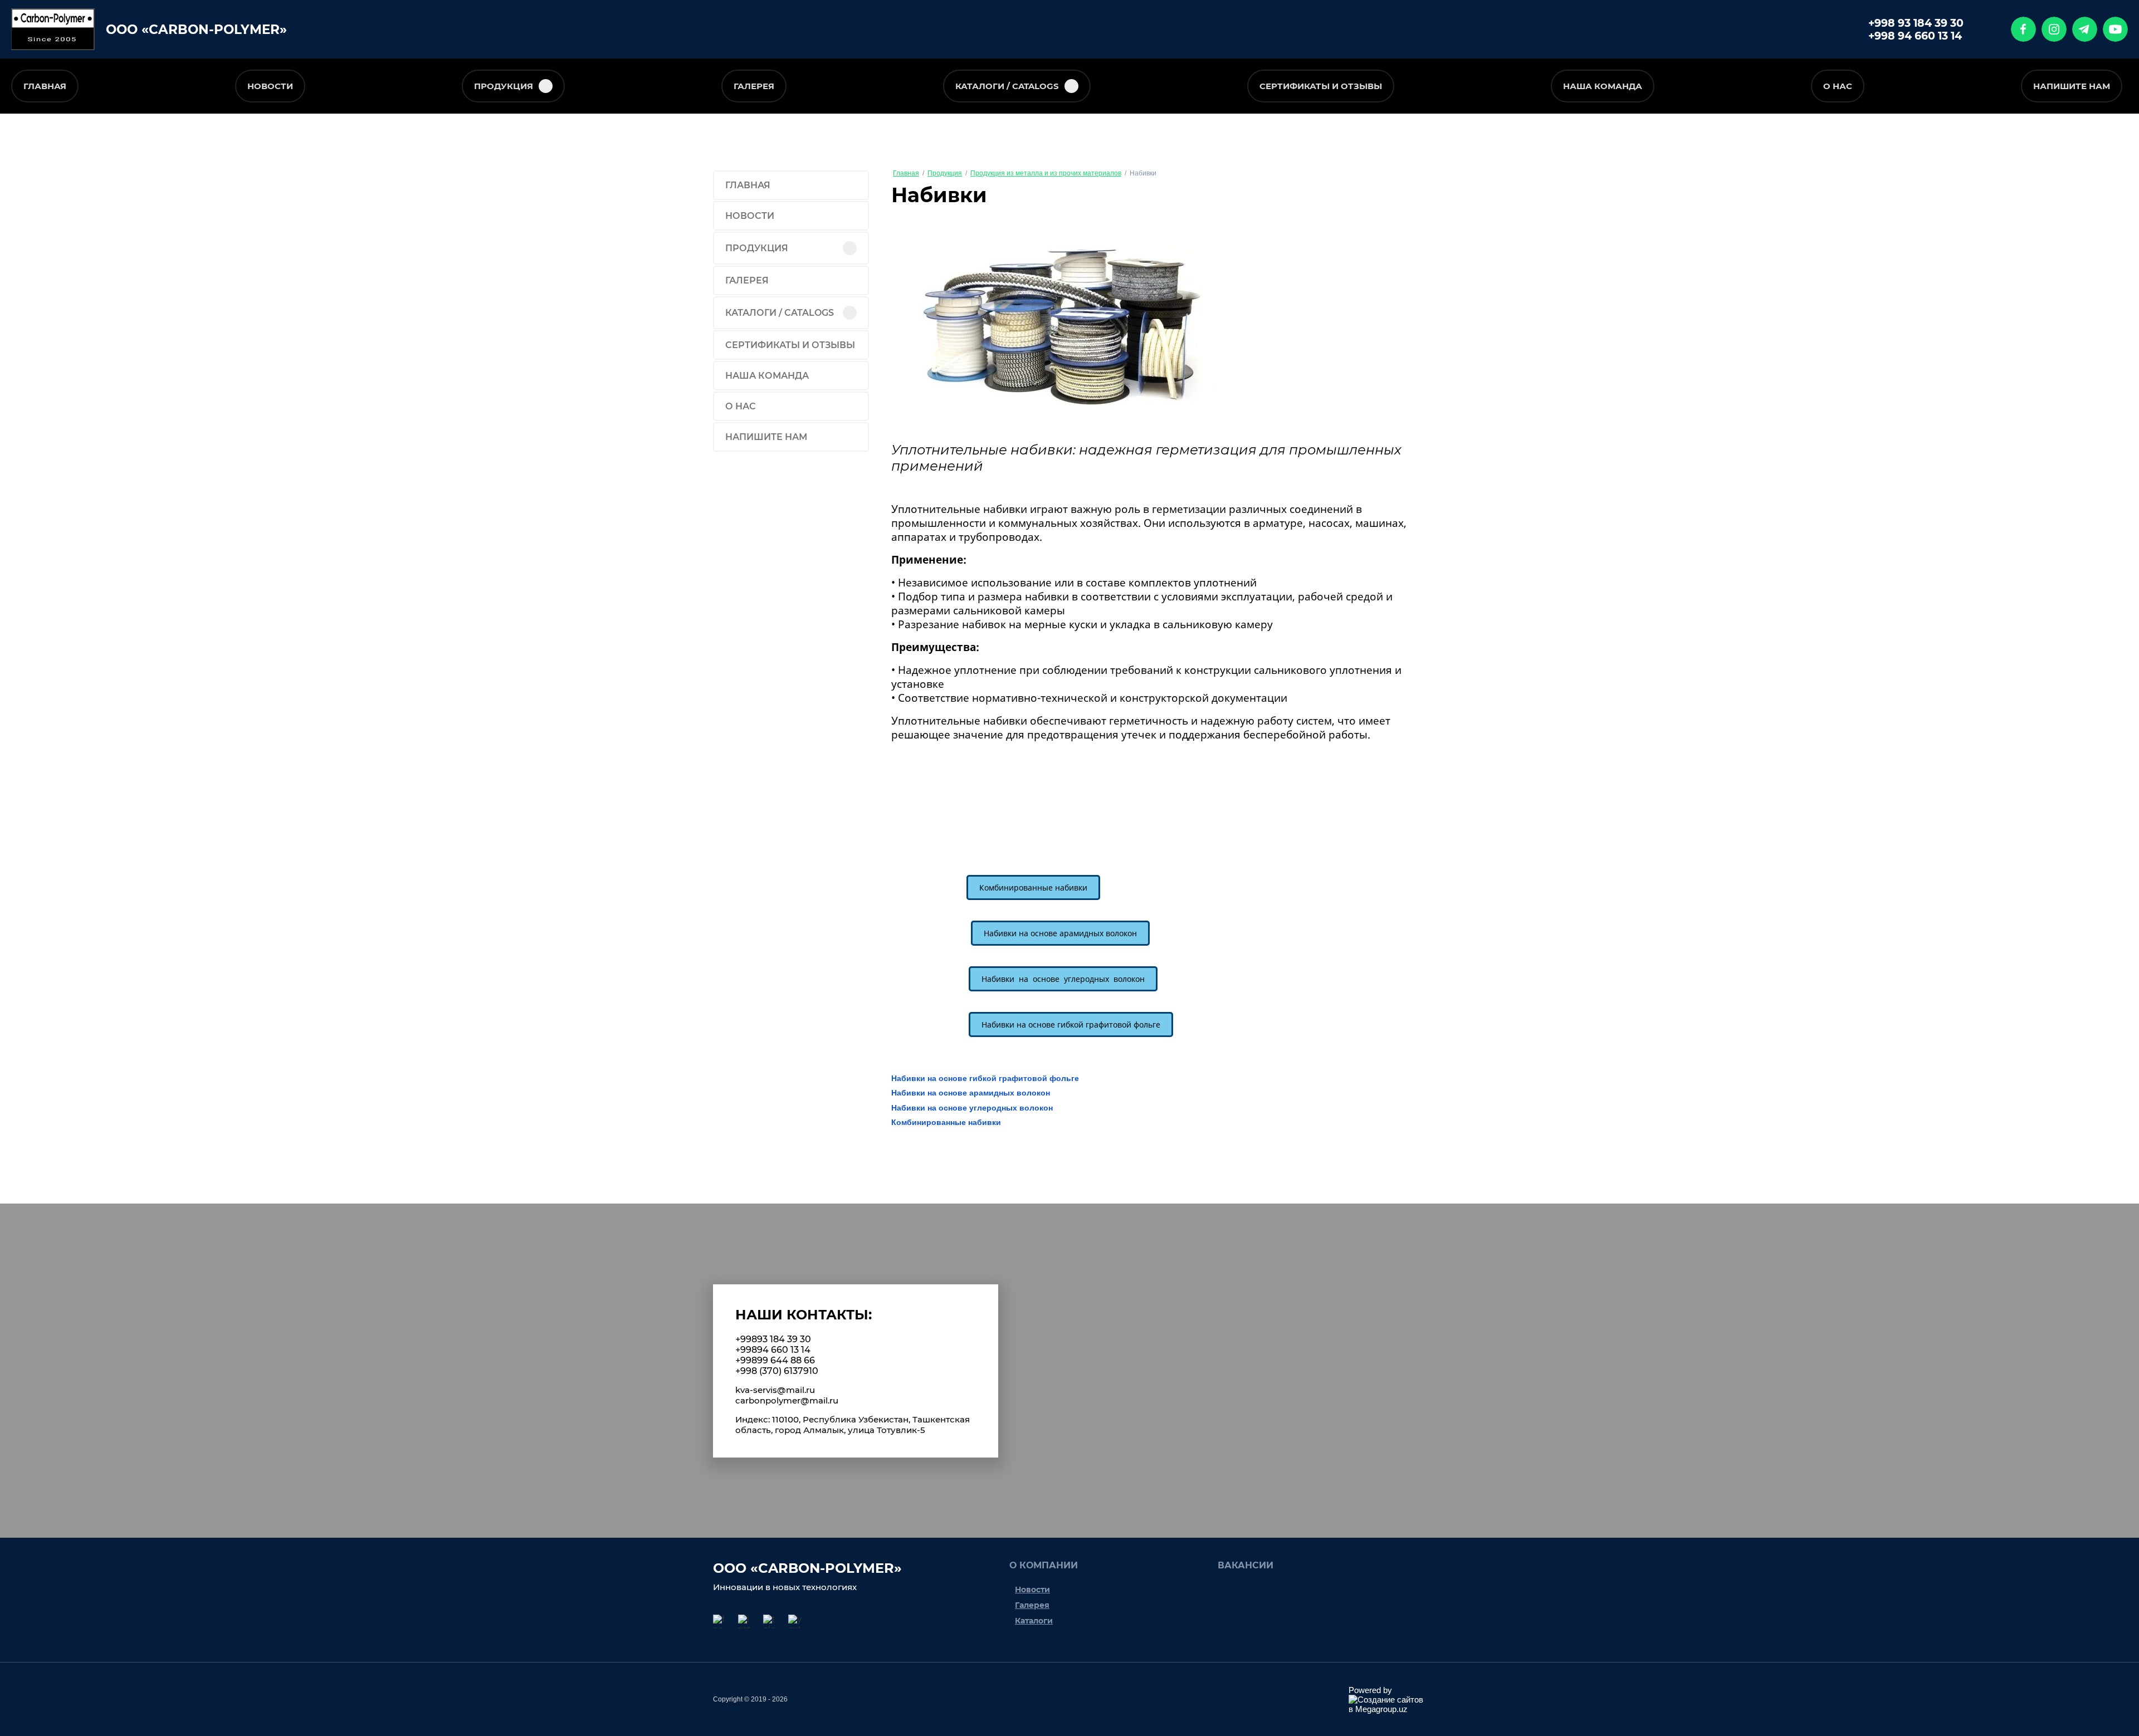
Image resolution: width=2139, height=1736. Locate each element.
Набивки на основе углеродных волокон (972, 1108)
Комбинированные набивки (946, 1122)
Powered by (1370, 1690)
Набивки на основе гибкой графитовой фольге (985, 1078)
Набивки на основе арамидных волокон (971, 1093)
